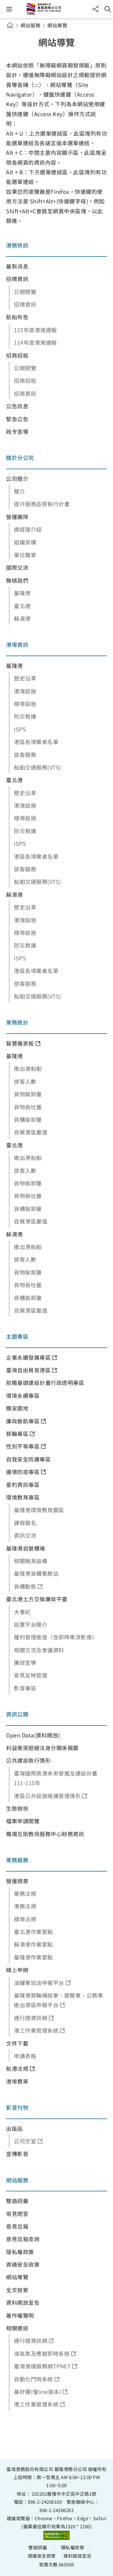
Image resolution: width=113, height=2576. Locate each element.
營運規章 (17, 1881)
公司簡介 (17, 479)
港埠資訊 (17, 644)
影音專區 (25, 1688)
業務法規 (25, 1893)
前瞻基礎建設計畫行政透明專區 (45, 1383)
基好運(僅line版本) (38, 2391)
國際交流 (17, 567)
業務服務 (17, 1860)
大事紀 (22, 1612)
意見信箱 (17, 2226)
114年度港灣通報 (35, 342)
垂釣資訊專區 (23, 1485)
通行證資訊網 (31, 2018)
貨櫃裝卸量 (28, 1119)
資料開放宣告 (23, 2302)
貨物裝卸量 (28, 1094)
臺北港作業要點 (33, 1932)
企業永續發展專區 (28, 1357)
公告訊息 (17, 406)
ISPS (20, 729)
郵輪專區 (17, 1434)
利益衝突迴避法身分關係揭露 (42, 1748)
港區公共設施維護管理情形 (47, 1796)
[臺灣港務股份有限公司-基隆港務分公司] (57, 9)
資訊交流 (25, 1535)
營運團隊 (17, 517)
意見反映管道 (31, 1675)
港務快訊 (17, 245)
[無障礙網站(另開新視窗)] (57, 2535)
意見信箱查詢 (23, 2239)
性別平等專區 (23, 1446)
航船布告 (17, 317)
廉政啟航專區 (23, 1421)
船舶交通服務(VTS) (38, 767)
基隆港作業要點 (33, 1957)
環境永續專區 (23, 1395)
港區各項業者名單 (36, 742)
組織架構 (25, 542)
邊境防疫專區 (23, 1472)
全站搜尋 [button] (108, 9)
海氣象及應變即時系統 (42, 2353)
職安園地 (17, 1408)
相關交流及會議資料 (39, 1650)
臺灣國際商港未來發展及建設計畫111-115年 (56, 1778)
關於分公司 (20, 458)
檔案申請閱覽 (23, 1821)
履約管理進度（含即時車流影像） (56, 1637)
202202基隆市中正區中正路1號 (64, 2493)
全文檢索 (17, 2290)
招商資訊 (25, 393)
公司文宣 (25, 2141)
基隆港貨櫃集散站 (36, 1573)
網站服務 (30, 25)
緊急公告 (17, 419)
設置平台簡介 (31, 1624)
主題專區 (17, 1336)
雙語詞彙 (17, 2201)
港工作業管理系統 (36, 2030)
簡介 (19, 491)
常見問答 (17, 2214)
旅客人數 (25, 1081)
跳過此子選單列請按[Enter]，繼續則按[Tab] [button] (15, 32)
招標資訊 (17, 279)
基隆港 (22, 593)
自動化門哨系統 (33, 2379)
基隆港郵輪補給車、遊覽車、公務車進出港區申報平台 (58, 2000)
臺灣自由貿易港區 (28, 1370)
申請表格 (25, 2056)
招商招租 (17, 355)
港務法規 (25, 1906)
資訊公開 (17, 1714)
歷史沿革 (25, 678)
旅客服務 (25, 755)
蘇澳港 (22, 618)
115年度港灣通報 (35, 330)
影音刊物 (17, 2107)
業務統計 (17, 1022)
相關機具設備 (31, 1561)
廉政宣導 (25, 1662)
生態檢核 (17, 1808)
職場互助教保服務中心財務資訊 (45, 1834)
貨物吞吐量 (28, 1107)
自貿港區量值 (31, 1132)
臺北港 (22, 606)
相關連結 (17, 2328)
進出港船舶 (28, 1068)
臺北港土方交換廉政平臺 (37, 1599)
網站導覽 (17, 2277)
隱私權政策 (20, 2252)
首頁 (10, 25)
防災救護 (25, 716)
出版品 (14, 2128)
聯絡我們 (17, 580)
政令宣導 (17, 431)
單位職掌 (25, 555)
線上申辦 (17, 1970)
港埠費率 (17, 2081)
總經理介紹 (28, 529)
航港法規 (17, 2068)
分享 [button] (96, 9)
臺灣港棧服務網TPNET (42, 2366)
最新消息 (17, 266)
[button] (9, 9)
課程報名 (25, 1523)
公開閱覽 (25, 292)
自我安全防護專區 (28, 1459)
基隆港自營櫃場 (26, 1548)
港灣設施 (25, 691)
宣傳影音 (17, 2154)
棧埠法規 (25, 1919)
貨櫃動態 (25, 1586)
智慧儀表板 (20, 1043)
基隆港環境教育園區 (39, 1510)
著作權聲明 (20, 2315)
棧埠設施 (25, 704)
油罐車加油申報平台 (39, 1983)
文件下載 (17, 2043)
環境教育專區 (23, 1497)
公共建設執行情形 (28, 1760)
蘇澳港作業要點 (33, 1944)
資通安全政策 (23, 2264)
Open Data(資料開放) (33, 1735)
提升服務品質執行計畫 (42, 504)
